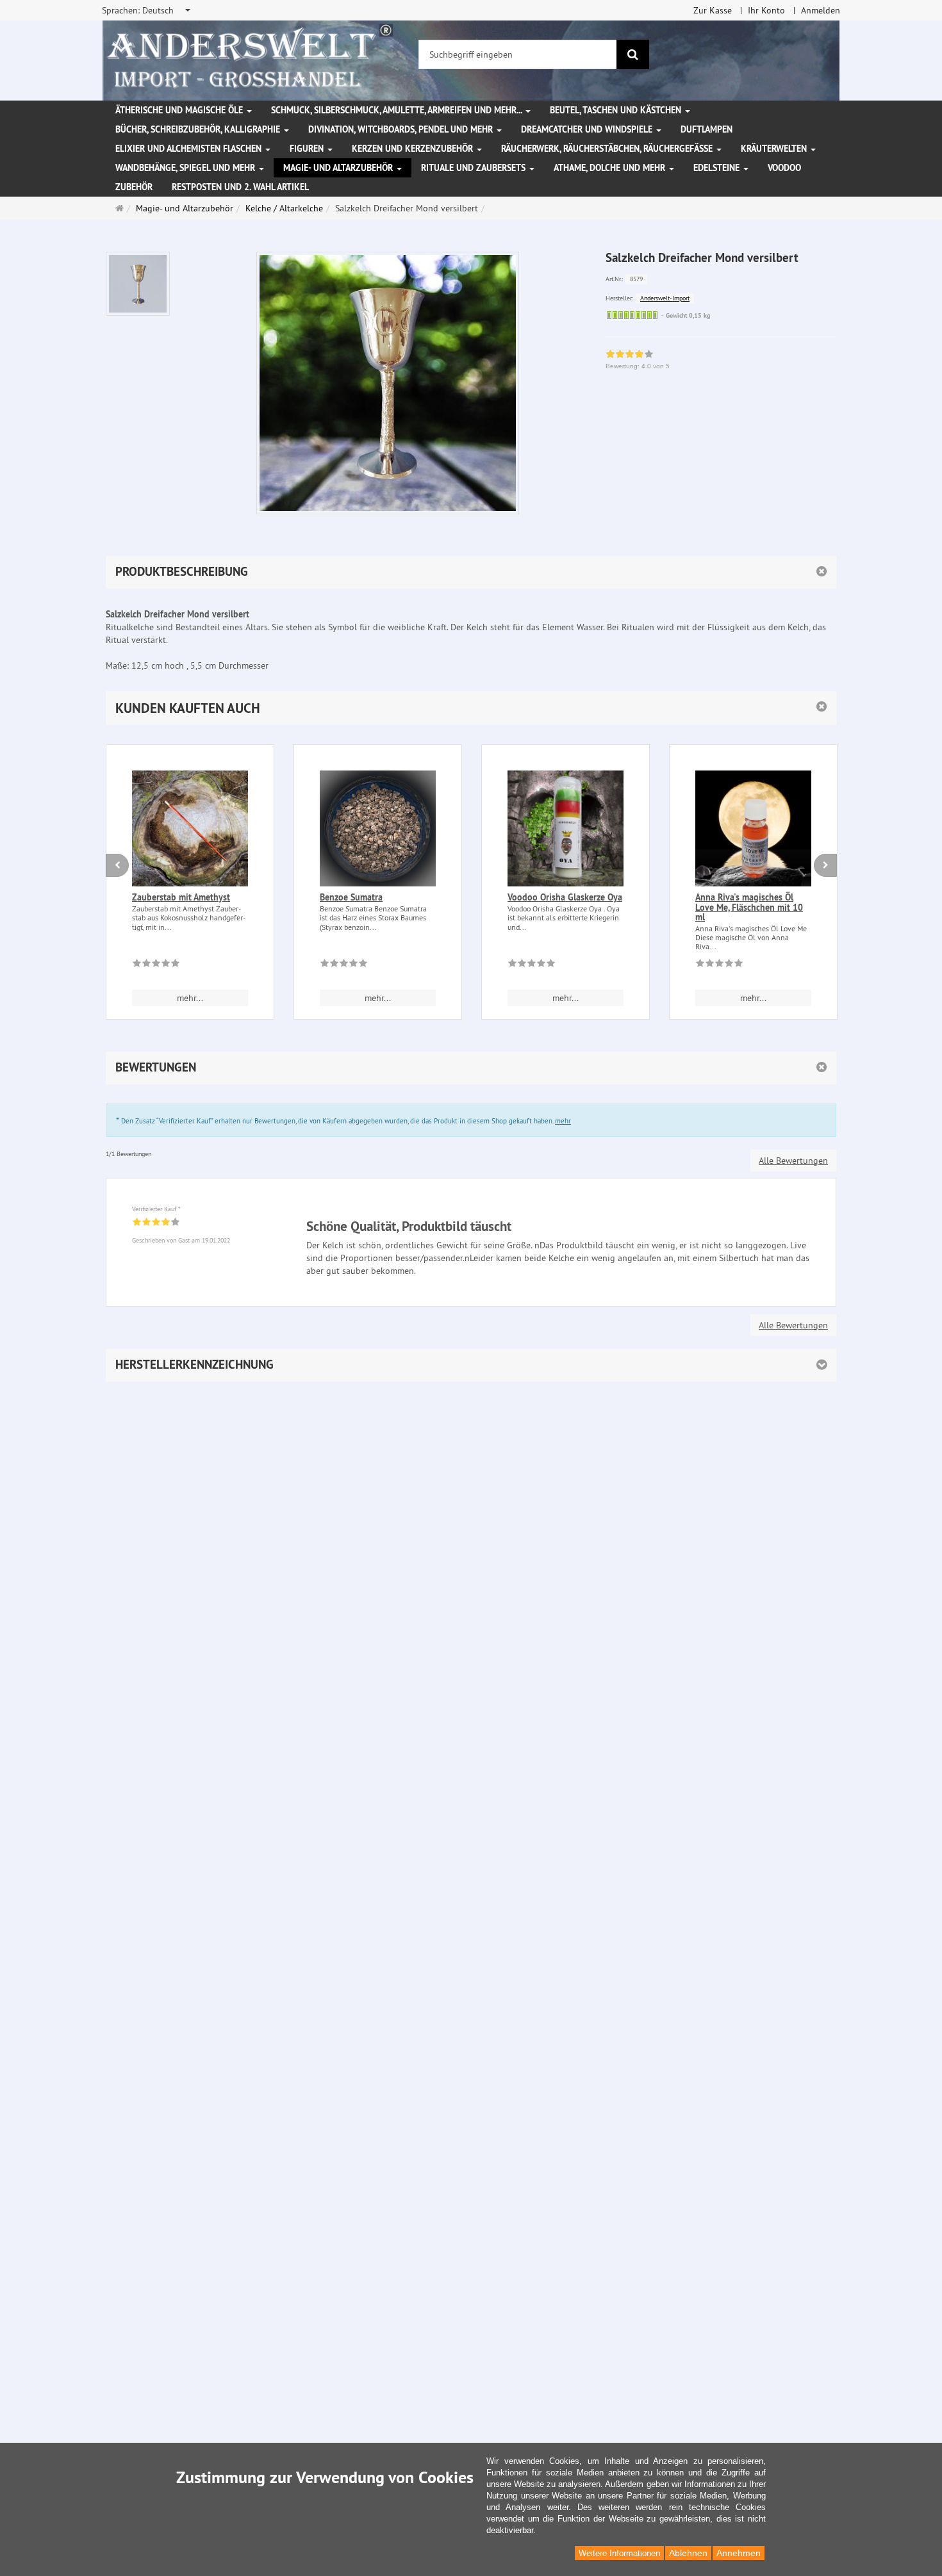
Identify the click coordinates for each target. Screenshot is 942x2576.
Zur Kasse (713, 10)
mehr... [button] (190, 998)
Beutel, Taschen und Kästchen (617, 110)
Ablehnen (688, 2553)
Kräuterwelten (775, 149)
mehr (563, 1121)
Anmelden (821, 10)
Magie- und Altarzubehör (339, 168)
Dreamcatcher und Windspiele (588, 129)
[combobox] (147, 10)
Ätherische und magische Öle (180, 110)
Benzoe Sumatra (351, 897)
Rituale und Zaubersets (475, 168)
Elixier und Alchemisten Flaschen (190, 149)
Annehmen (739, 2553)
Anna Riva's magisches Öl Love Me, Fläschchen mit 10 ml (749, 907)
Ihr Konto (766, 10)
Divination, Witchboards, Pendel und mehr (402, 129)
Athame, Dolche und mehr (611, 168)
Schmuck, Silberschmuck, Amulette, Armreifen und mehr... (398, 110)
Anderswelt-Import (665, 298)
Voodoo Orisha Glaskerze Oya (565, 897)
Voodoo (784, 168)
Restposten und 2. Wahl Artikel (240, 187)
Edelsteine (718, 168)
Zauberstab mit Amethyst (181, 897)
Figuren (308, 149)
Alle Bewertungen (793, 1161)
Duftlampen (706, 129)
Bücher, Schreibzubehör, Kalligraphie (199, 129)
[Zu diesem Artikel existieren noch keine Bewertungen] (156, 965)
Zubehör (134, 187)
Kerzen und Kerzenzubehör (414, 149)
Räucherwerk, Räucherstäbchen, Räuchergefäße (608, 149)
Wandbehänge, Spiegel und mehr (186, 168)
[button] (471, 708)
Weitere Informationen (619, 2553)
